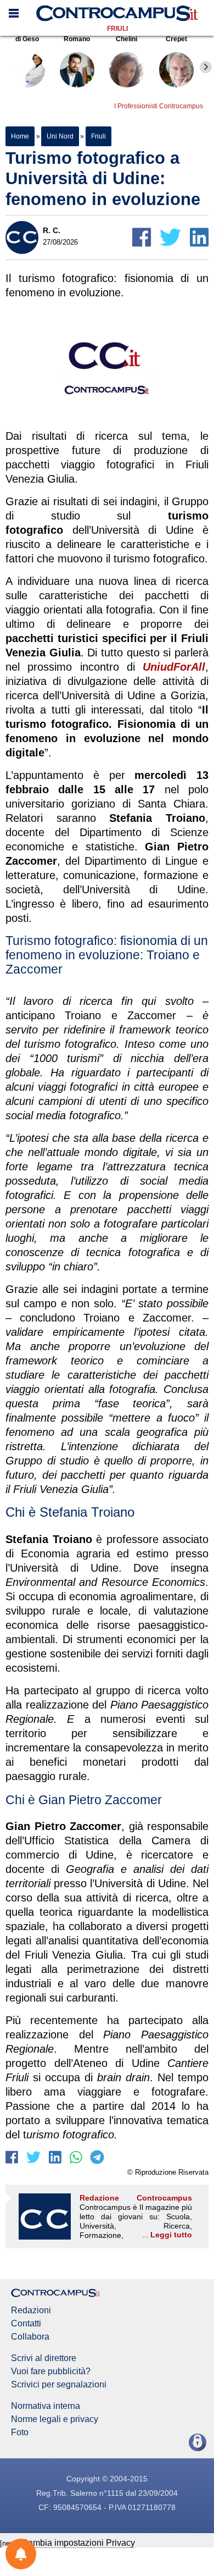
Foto (20, 2433)
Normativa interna (46, 2406)
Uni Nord (60, 136)
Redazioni (31, 2310)
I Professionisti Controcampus (159, 106)
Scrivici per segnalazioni (59, 2385)
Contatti (26, 2324)
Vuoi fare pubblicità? (51, 2372)
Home (20, 136)
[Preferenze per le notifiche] (21, 2554)
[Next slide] (206, 67)
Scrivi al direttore (44, 2358)
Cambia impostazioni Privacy (78, 2543)
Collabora (30, 2337)
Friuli (117, 29)
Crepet (176, 39)
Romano (77, 39)
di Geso (27, 39)
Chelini (126, 39)
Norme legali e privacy (55, 2419)
